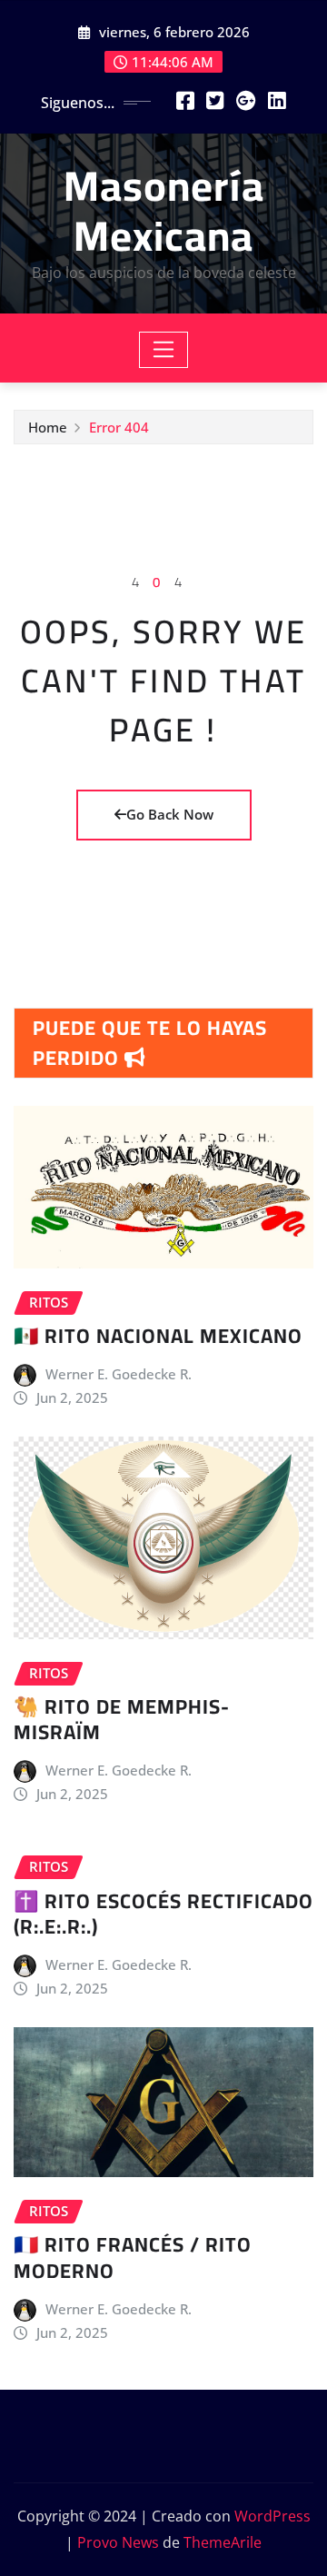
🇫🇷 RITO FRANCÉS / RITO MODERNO (133, 2258)
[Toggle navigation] (164, 350)
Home (48, 427)
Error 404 (119, 427)
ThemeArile (223, 2542)
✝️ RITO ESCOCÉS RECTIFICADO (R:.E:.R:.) (163, 1914)
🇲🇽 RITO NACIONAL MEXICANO (158, 1336)
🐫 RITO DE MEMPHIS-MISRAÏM (122, 1720)
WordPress (272, 2516)
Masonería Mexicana (164, 210)
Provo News (118, 2542)
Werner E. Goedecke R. (119, 1374)
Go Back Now (170, 814)
